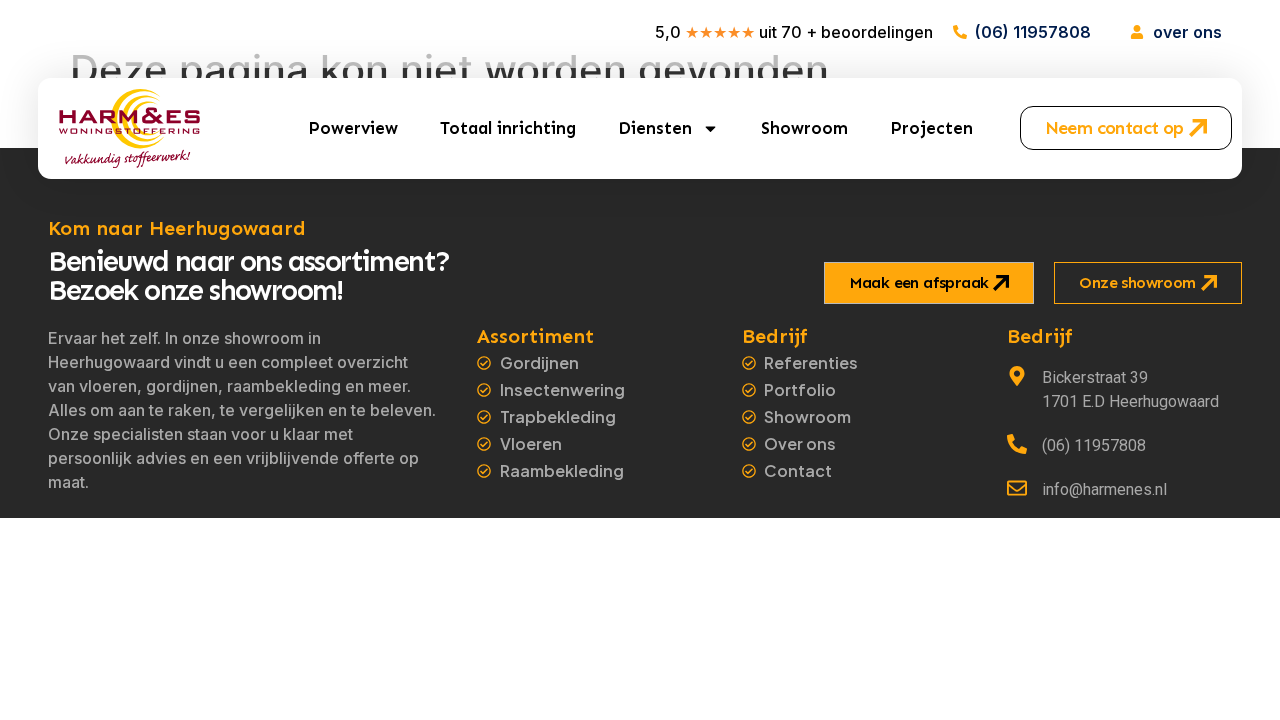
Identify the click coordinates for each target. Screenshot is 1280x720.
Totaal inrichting (508, 128)
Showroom (804, 128)
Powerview (353, 128)
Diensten (655, 128)
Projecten (931, 128)
